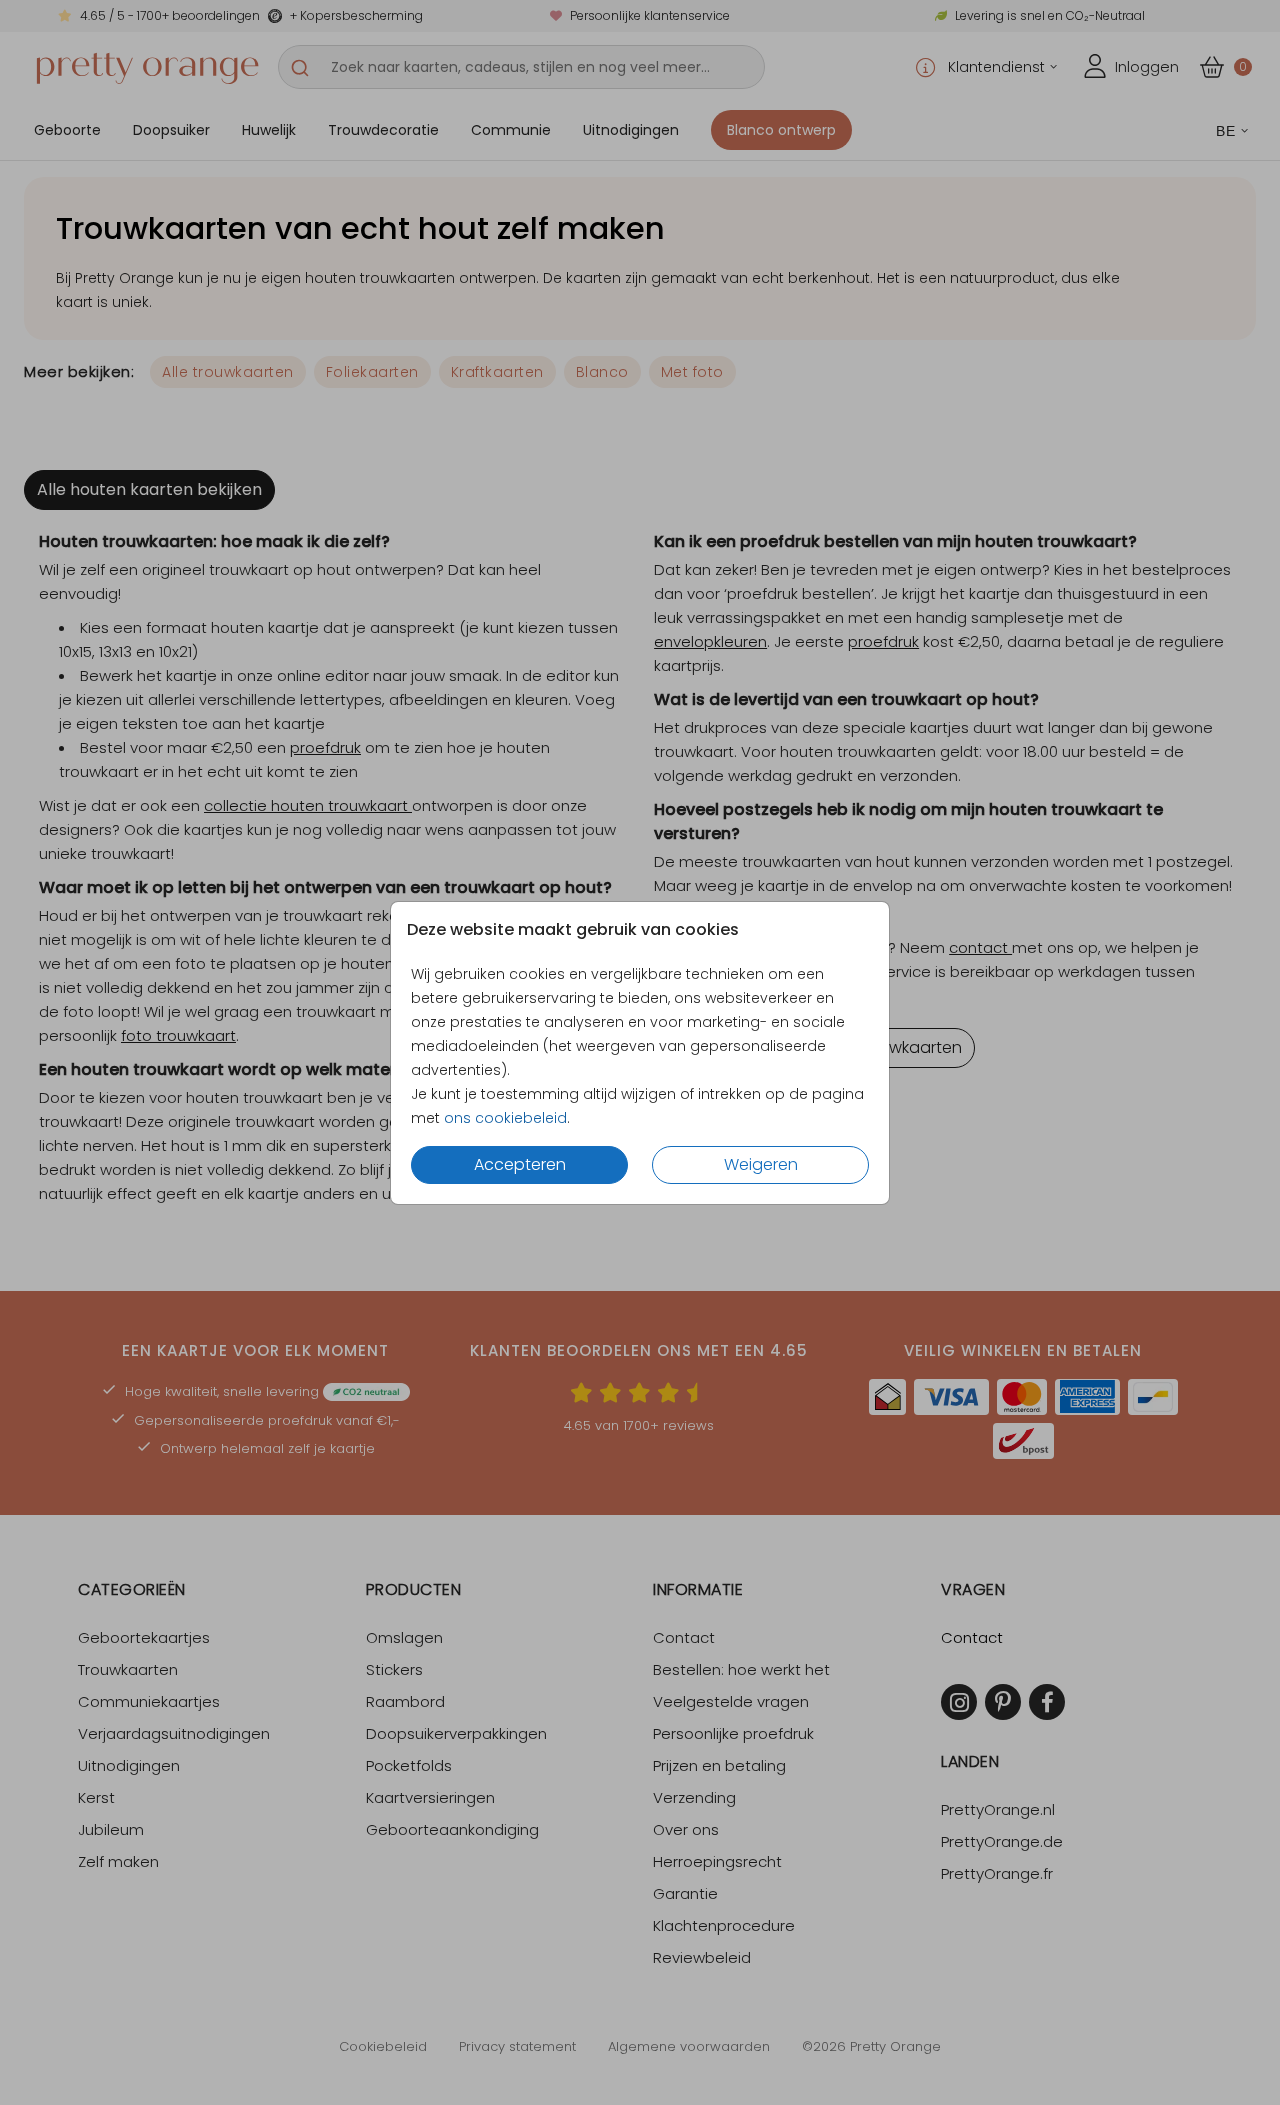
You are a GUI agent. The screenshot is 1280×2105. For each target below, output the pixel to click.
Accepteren (520, 1164)
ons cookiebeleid (505, 1118)
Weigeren (761, 1164)
